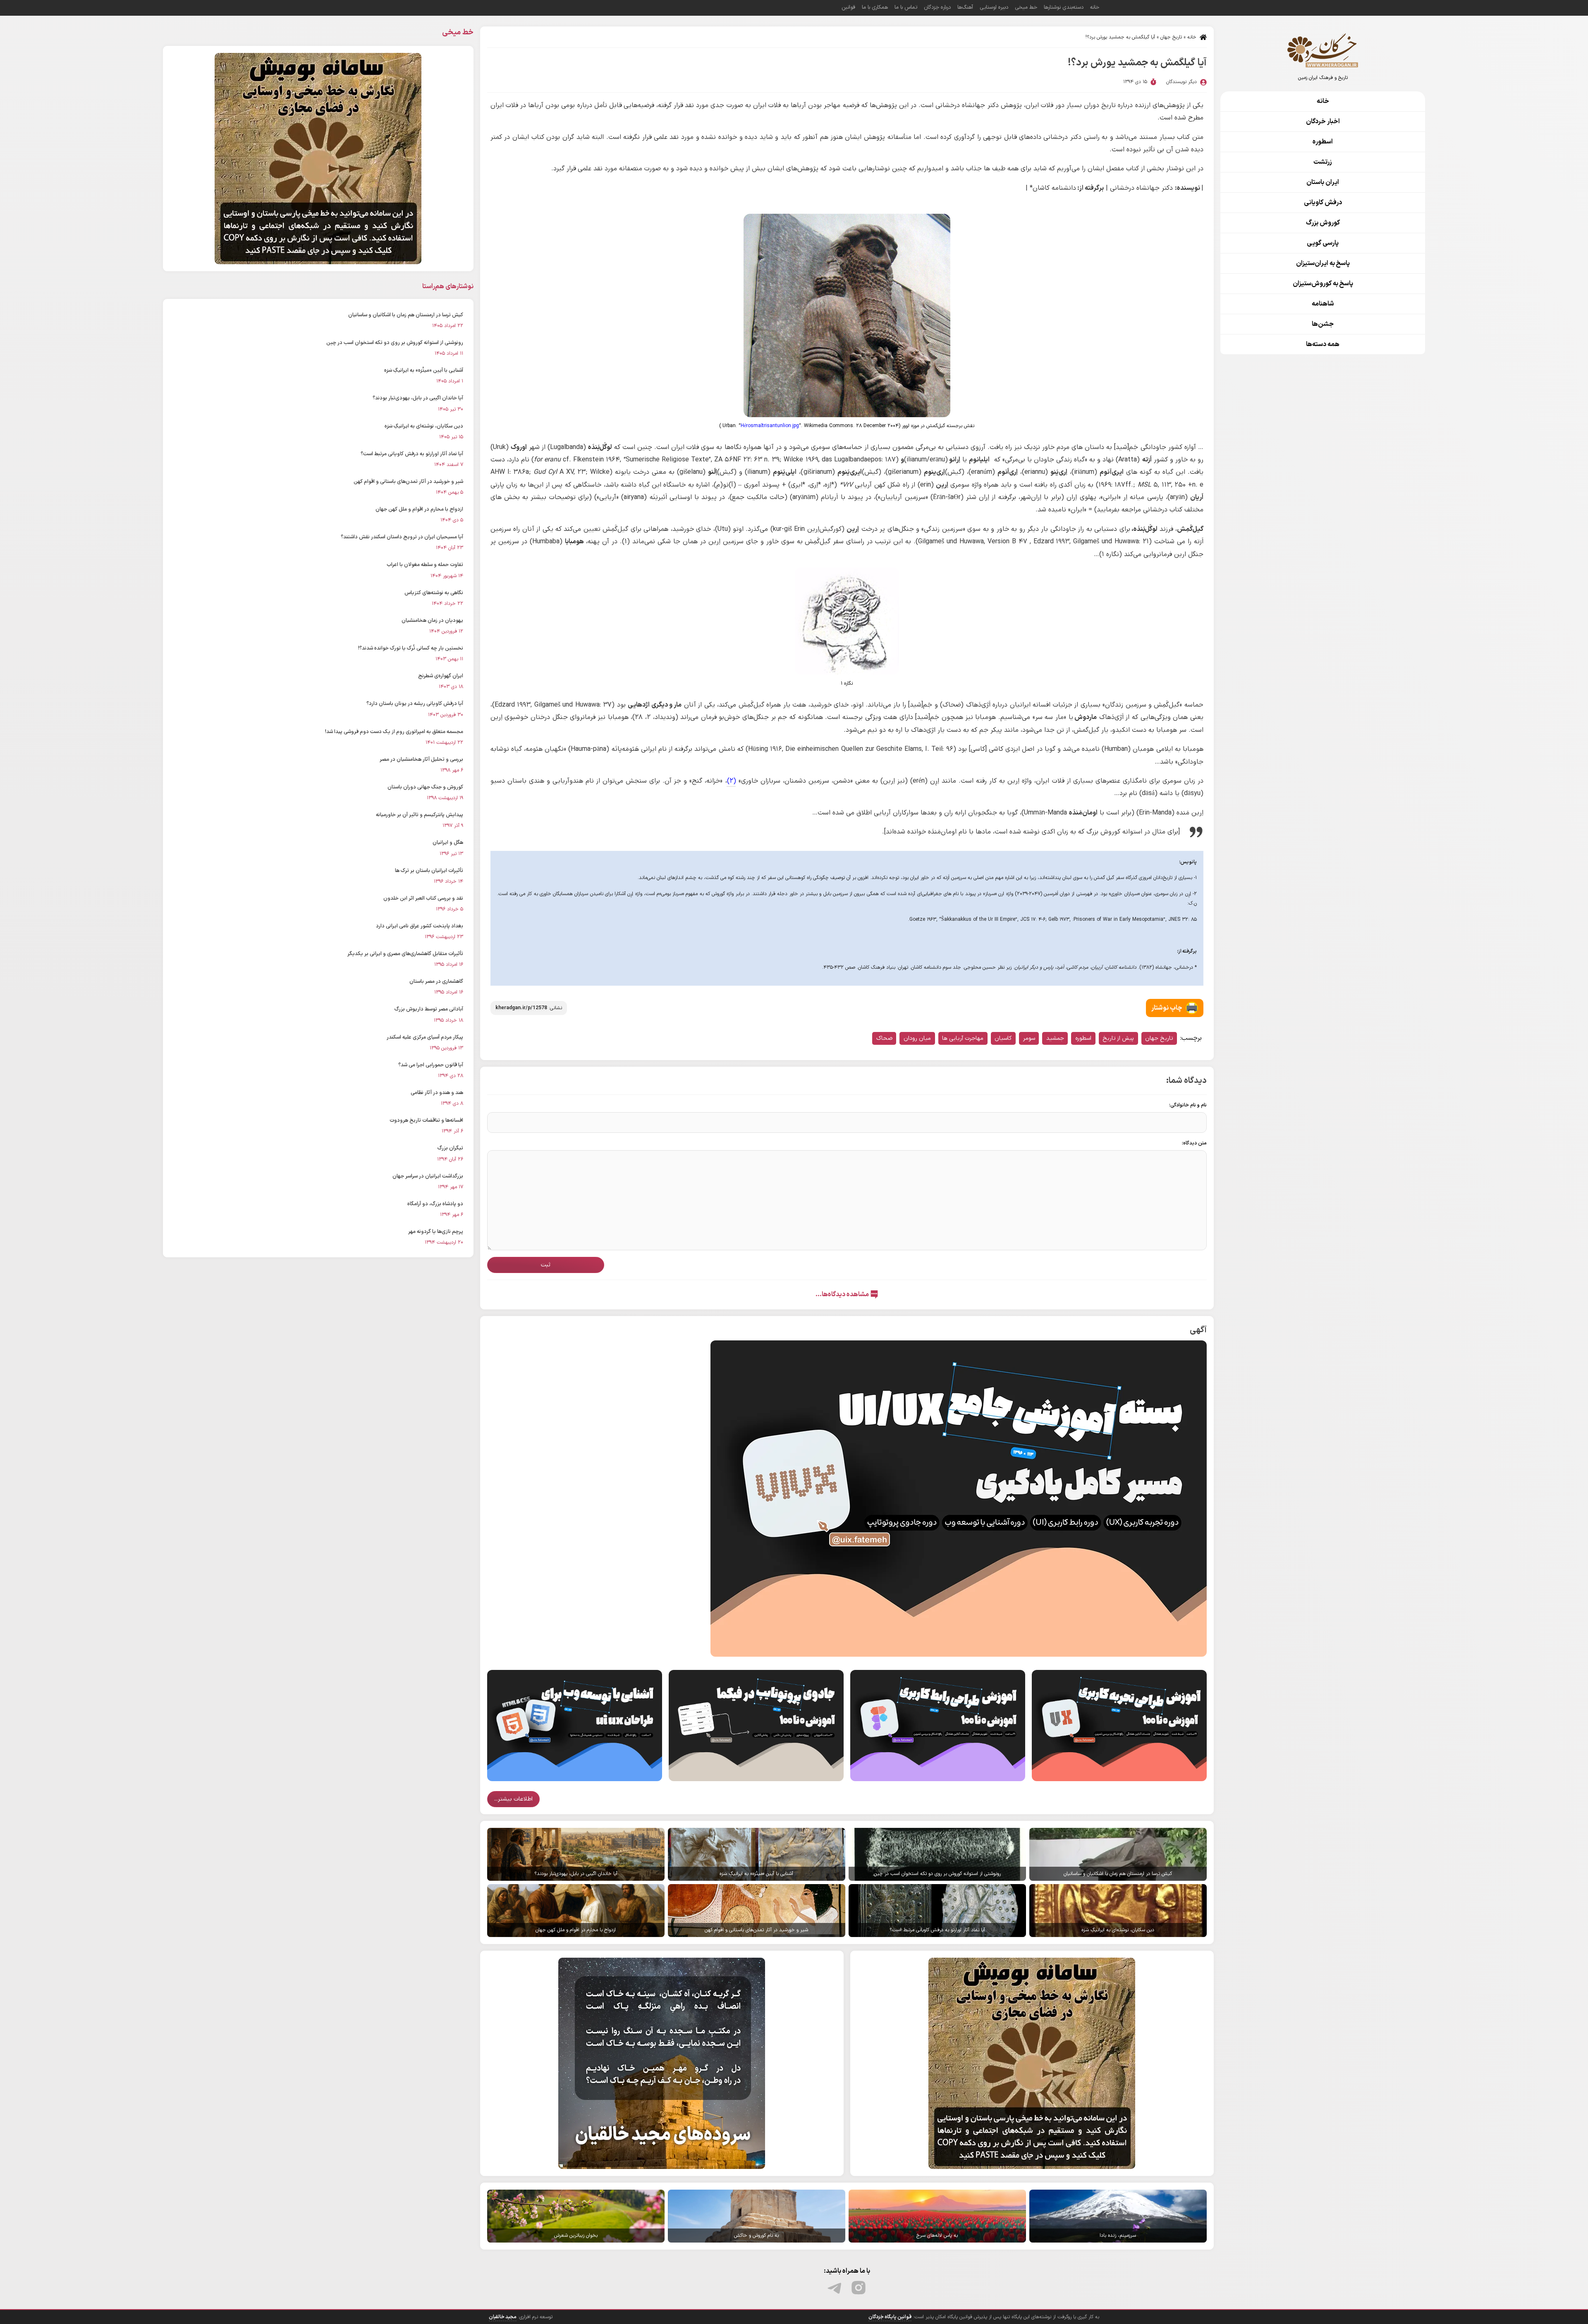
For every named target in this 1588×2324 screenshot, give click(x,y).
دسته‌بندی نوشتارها (1064, 7)
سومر (1029, 1038)
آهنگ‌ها (965, 7)
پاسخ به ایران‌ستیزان (1323, 263)
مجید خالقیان (503, 2317)
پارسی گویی (1323, 243)
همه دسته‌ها (1323, 344)
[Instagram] (859, 2288)
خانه (1192, 37)
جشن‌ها (1323, 324)
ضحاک (884, 1038)
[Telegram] (835, 2288)
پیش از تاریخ (1118, 1038)
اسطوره (1083, 1038)
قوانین (848, 7)
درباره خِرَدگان (937, 7)
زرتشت (1323, 162)
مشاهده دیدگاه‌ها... (843, 1295)
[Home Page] (1323, 50)
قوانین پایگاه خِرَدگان (890, 2317)
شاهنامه (1323, 304)
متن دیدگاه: (1194, 1143)
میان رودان (917, 1038)
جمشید (1055, 1038)
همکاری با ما (875, 7)
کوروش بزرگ (1323, 223)
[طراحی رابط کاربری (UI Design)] (938, 1725)
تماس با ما (906, 7)
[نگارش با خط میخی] (1032, 2063)
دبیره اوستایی (994, 7)
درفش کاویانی (1323, 203)
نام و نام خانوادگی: (1188, 1105)
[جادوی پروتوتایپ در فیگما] (756, 1725)
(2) (732, 781)
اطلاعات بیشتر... (513, 1799)
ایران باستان (1323, 182)
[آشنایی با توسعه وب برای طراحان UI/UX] (575, 1725)
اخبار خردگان (1323, 122)
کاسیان (1003, 1038)
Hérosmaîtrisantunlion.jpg (770, 426)
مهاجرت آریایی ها (963, 1038)
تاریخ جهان (1171, 37)
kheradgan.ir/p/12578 (521, 1008)
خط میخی (1026, 7)
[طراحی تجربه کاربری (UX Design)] (1119, 1725)
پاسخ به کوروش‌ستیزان (1323, 284)
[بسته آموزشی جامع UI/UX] (959, 1498)
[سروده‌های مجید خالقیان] (662, 2063)
